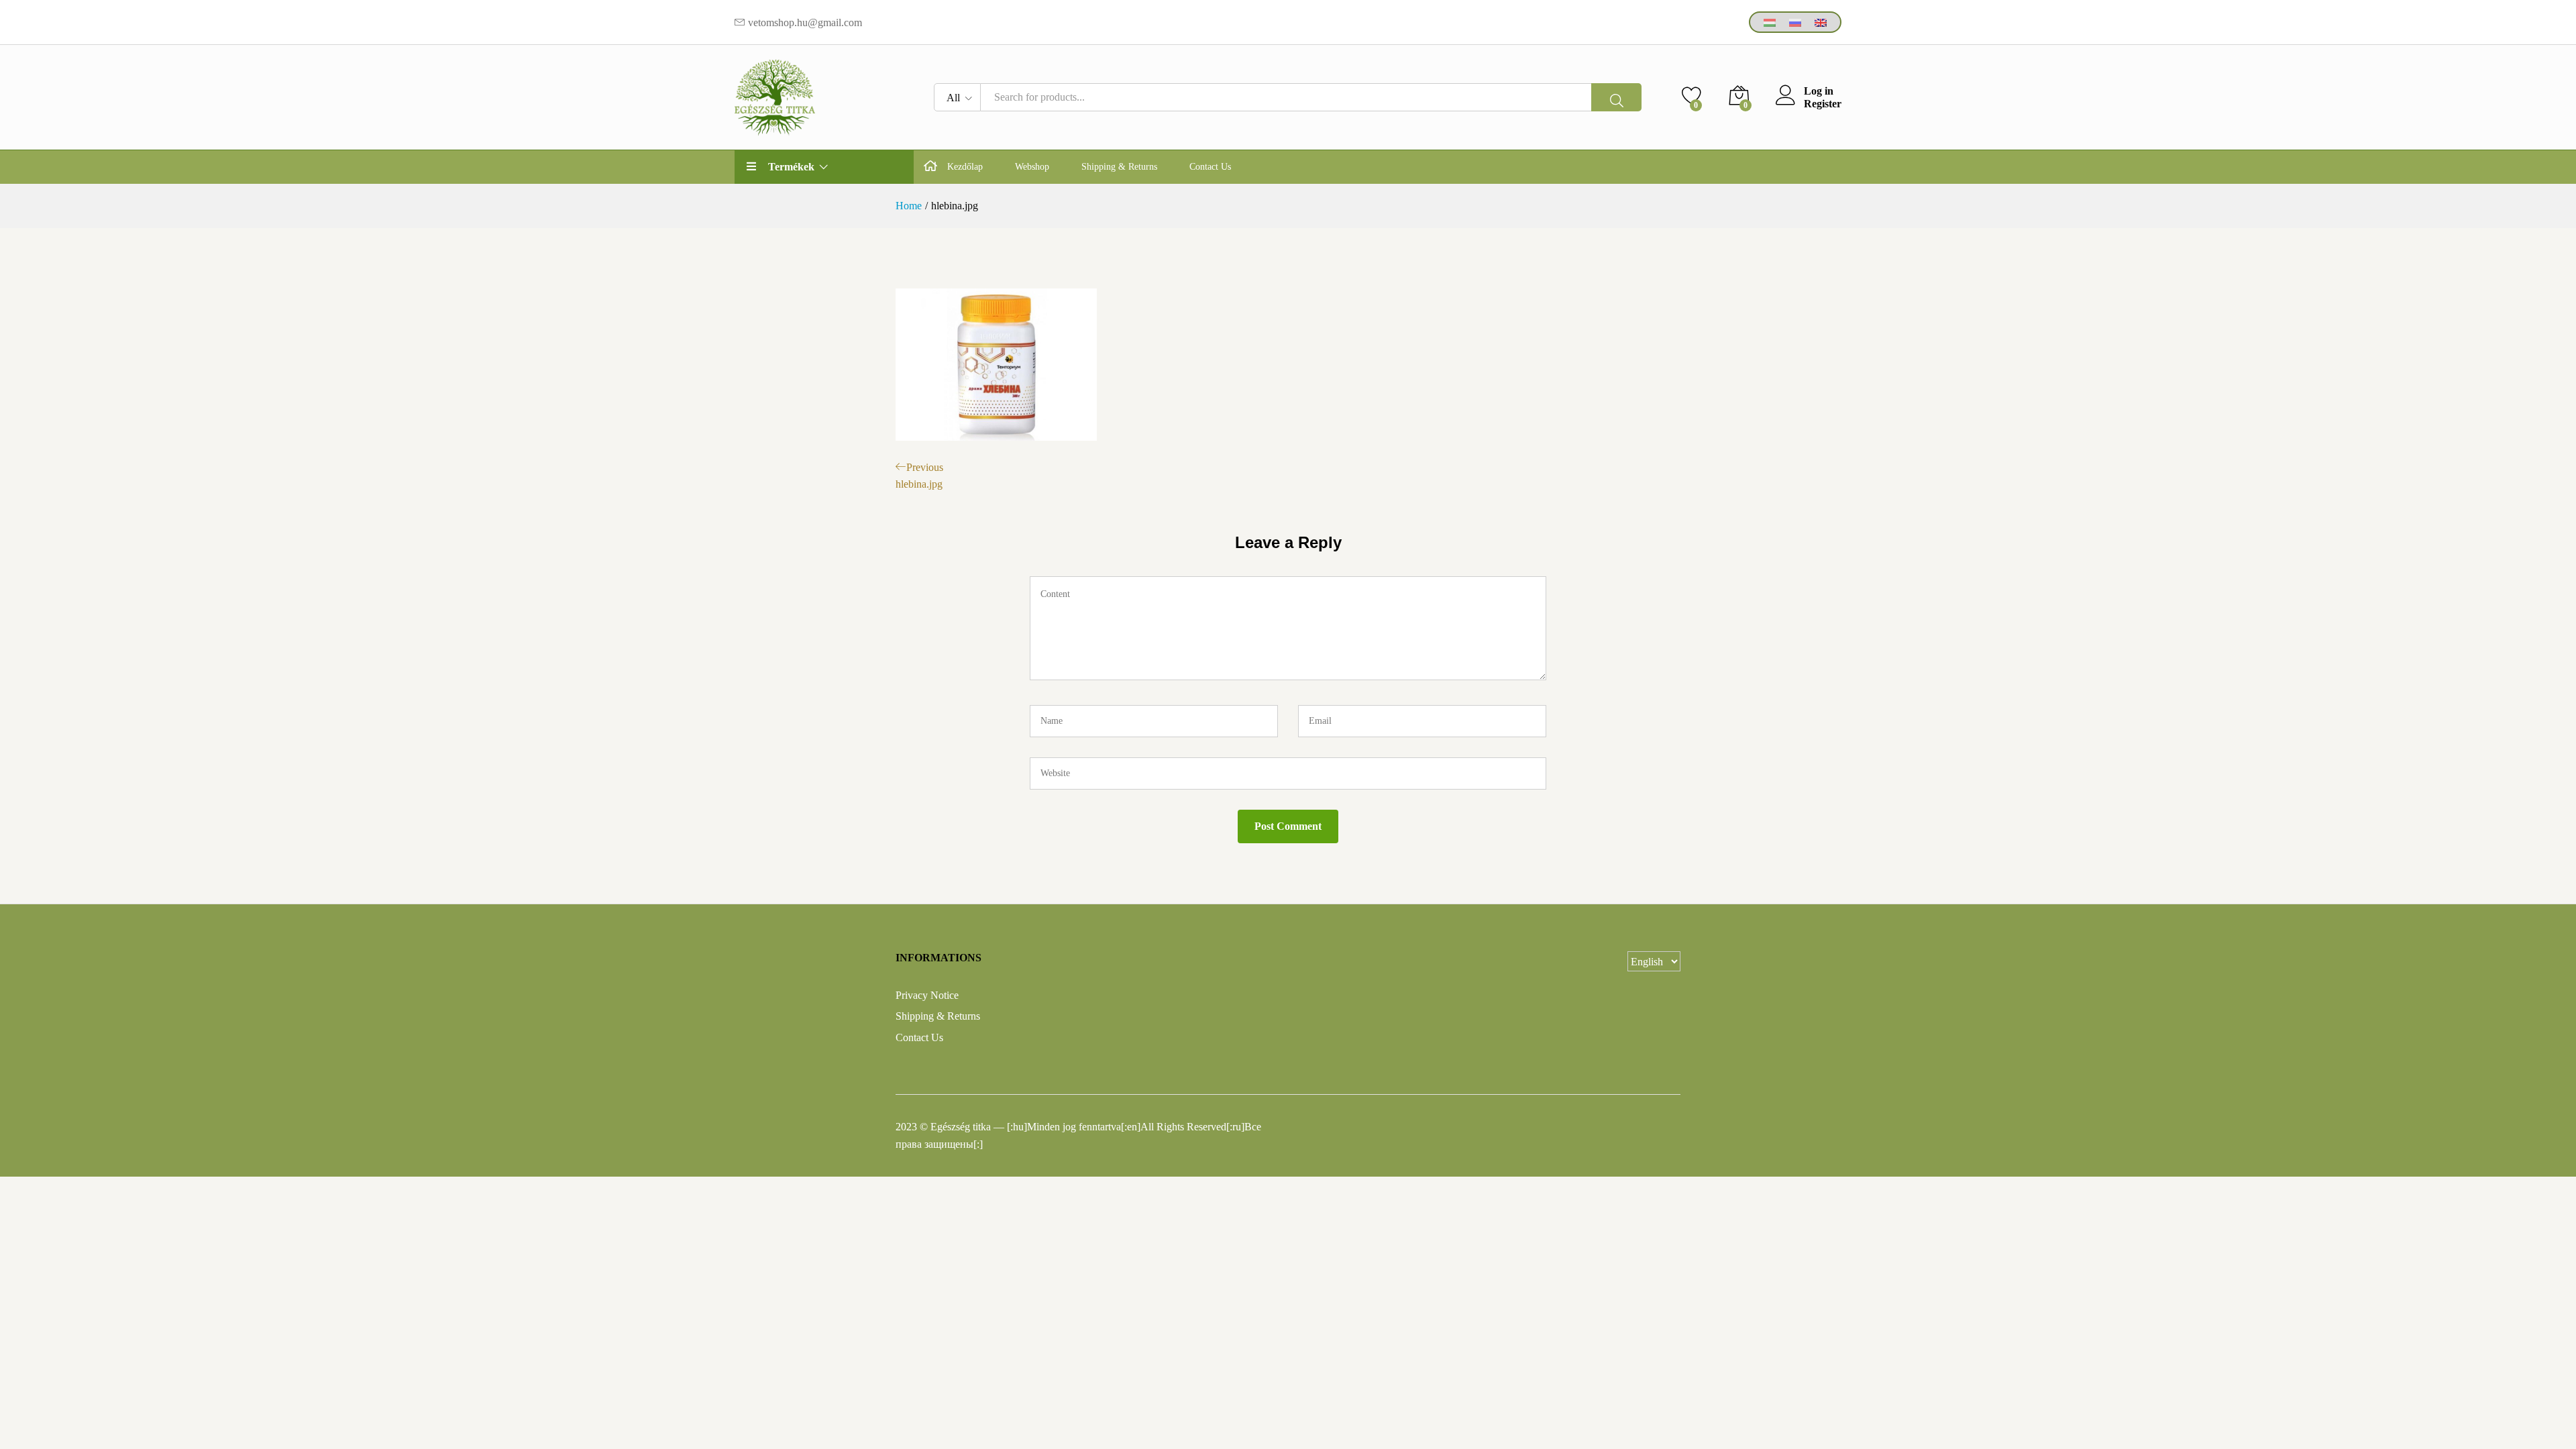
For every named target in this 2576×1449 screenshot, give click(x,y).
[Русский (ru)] (1795, 22)
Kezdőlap (965, 167)
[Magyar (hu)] (1770, 22)
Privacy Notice (927, 995)
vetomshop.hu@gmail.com (805, 22)
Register (1823, 104)
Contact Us (1210, 167)
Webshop (1032, 167)
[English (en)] (1821, 22)
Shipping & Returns (1119, 167)
